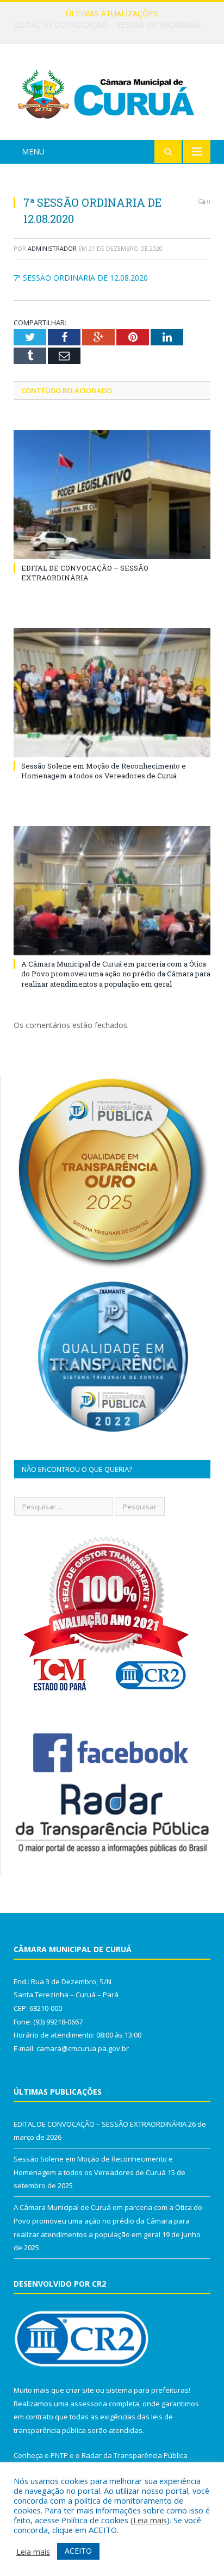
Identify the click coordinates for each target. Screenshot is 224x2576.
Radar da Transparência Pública (135, 2455)
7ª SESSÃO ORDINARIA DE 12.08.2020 (81, 278)
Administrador (52, 248)
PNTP (59, 2455)
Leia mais (150, 2520)
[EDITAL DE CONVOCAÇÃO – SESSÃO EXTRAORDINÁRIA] (112, 495)
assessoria (89, 2404)
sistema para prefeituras (147, 2390)
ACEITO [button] (78, 2551)
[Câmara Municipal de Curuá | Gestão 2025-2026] (112, 94)
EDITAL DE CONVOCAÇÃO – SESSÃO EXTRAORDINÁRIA (85, 573)
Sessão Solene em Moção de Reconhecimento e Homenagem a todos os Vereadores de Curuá (115, 25)
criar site (80, 2390)
